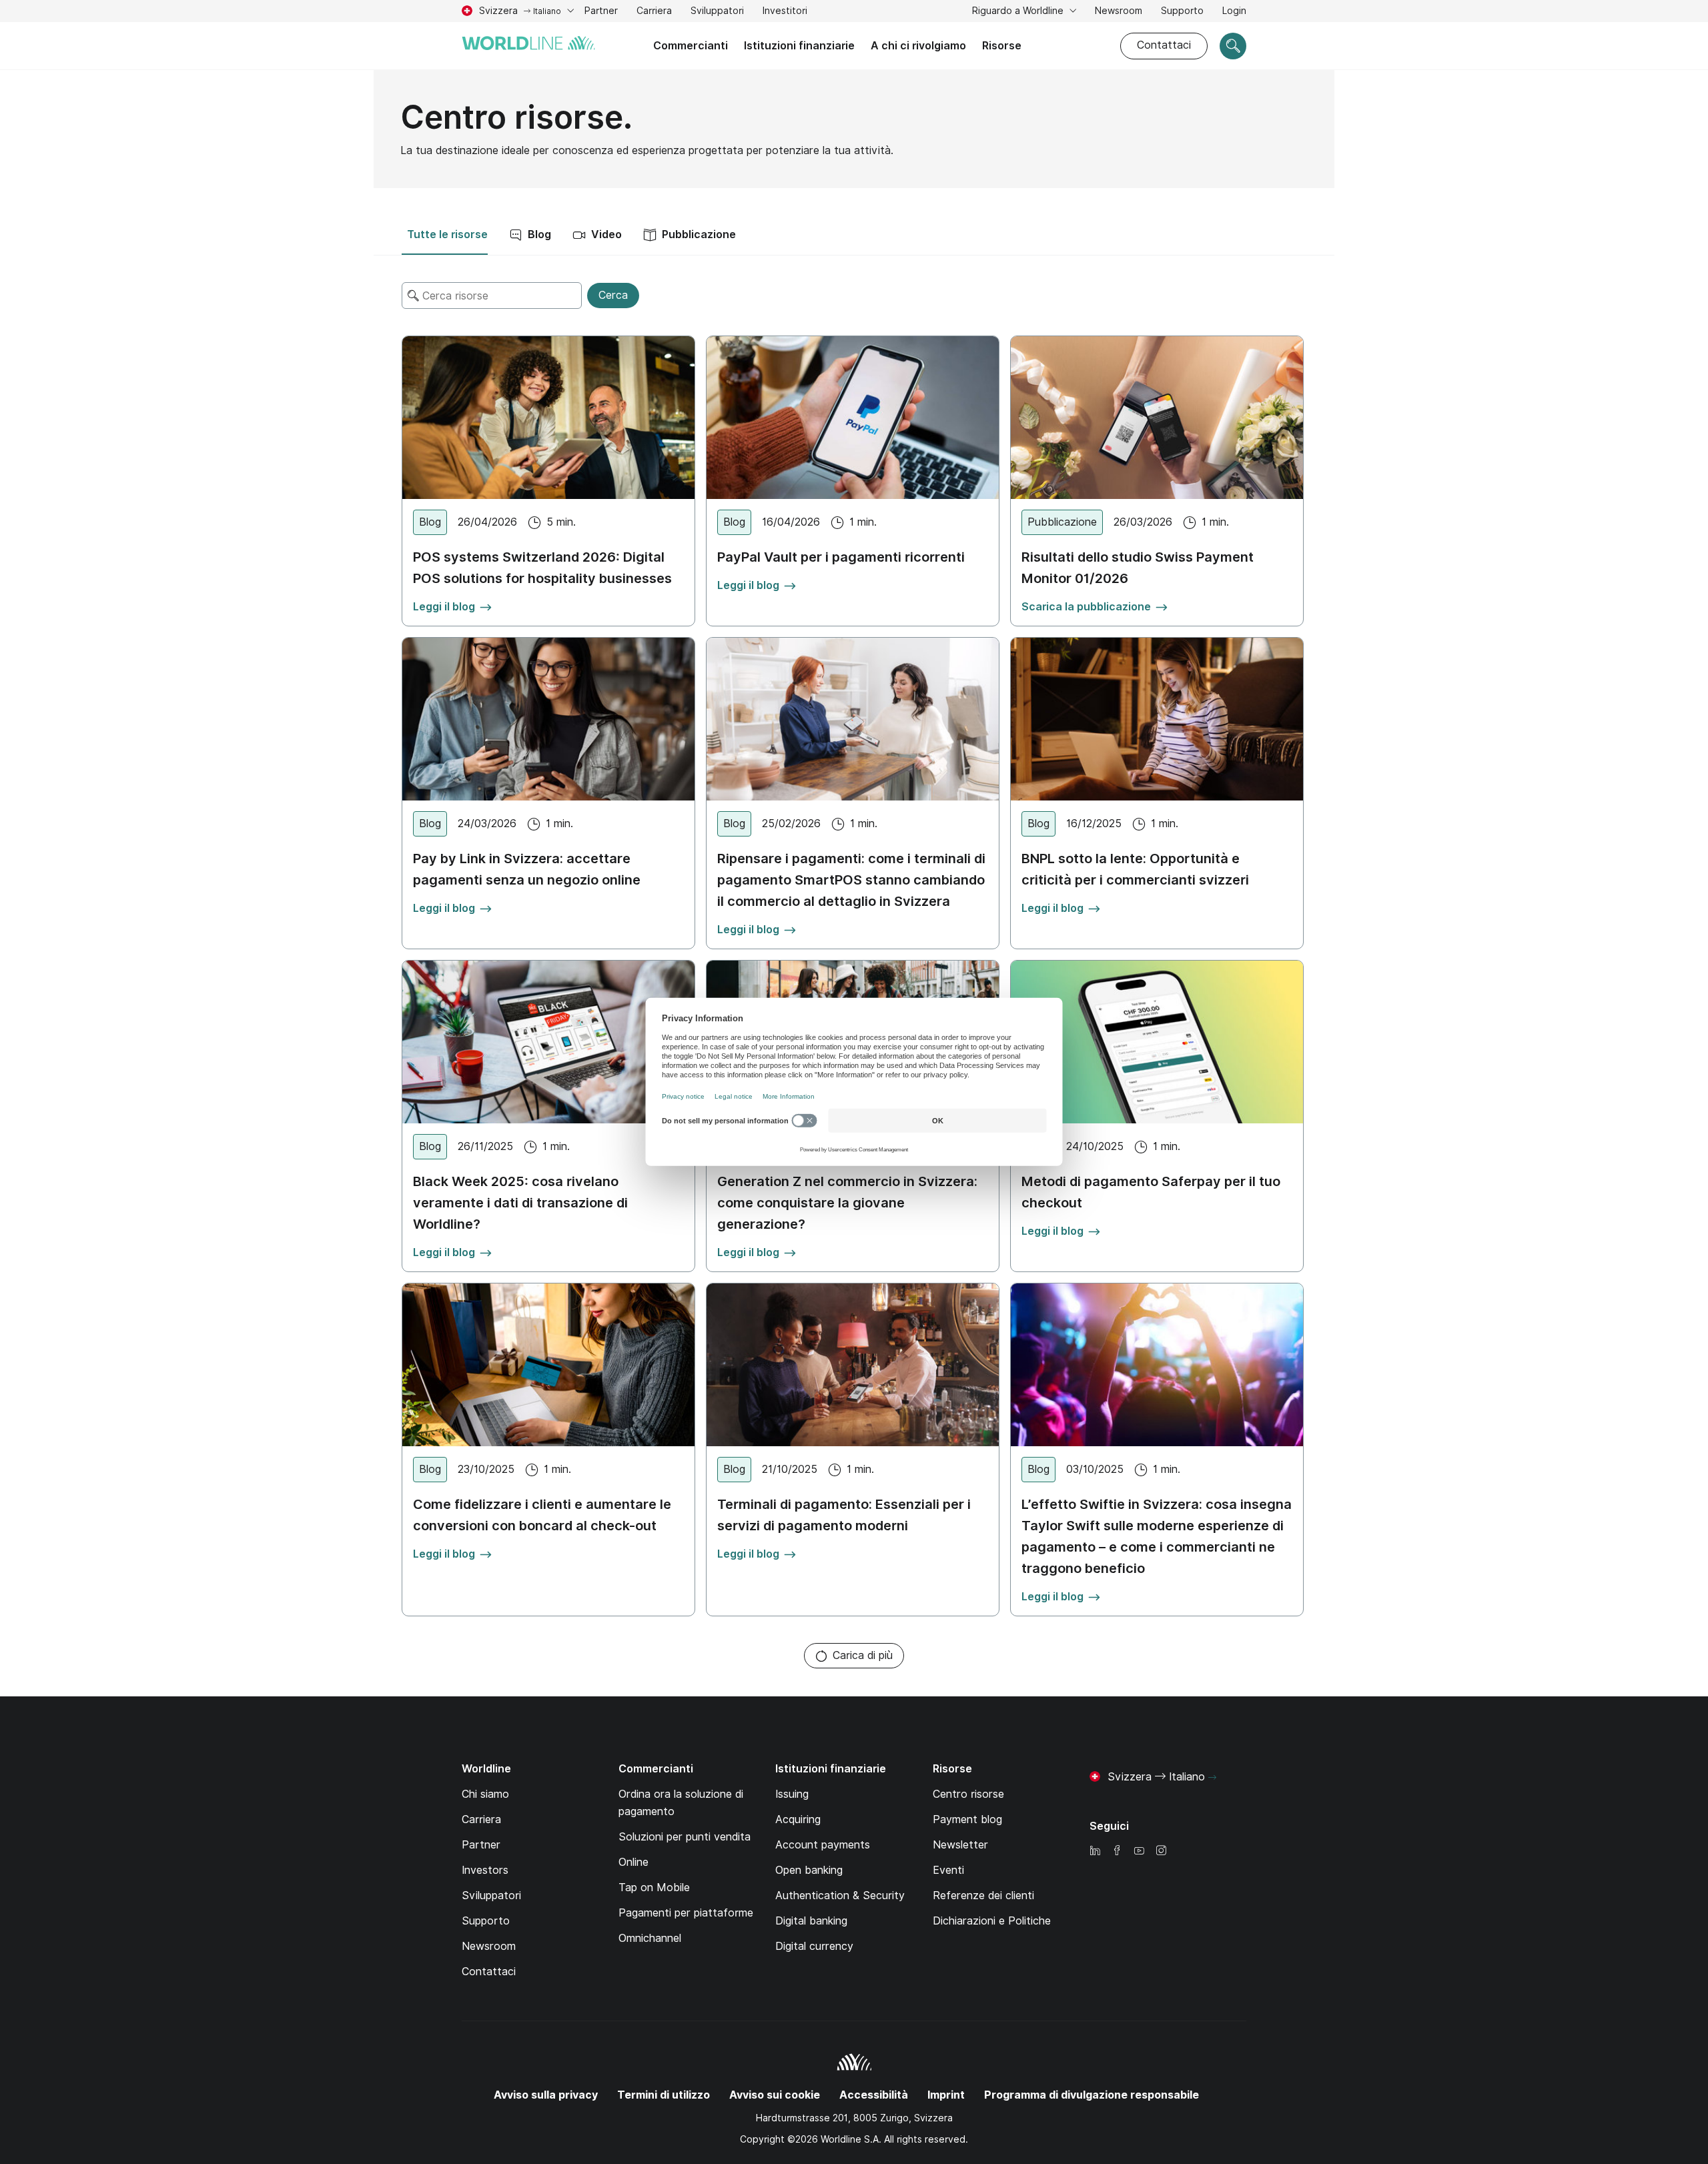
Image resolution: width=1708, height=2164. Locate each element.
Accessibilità (874, 2095)
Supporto (1182, 12)
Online (633, 1862)
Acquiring (798, 1819)
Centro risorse (968, 1794)
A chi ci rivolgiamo (918, 46)
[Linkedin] (1095, 1851)
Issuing (792, 1794)
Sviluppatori (717, 11)
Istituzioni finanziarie (799, 46)
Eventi (948, 1870)
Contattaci (1164, 45)
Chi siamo (485, 1794)
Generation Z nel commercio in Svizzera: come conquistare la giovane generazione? (847, 1203)
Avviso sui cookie (775, 2095)
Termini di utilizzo (664, 2095)
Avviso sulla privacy (546, 2095)
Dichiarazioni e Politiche (992, 1921)
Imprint (946, 2095)
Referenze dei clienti (983, 1896)
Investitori (785, 12)
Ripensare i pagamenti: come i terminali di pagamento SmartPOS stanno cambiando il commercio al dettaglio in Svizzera (851, 880)
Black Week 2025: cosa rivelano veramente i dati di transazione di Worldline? (520, 1203)
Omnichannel (650, 1938)
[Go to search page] (1233, 46)
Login (1234, 12)
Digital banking (811, 1921)
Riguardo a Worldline (1019, 11)
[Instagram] (1161, 1851)
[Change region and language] (1212, 1778)
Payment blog (967, 1819)
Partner (601, 11)
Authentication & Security (840, 1896)
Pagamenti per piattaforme (686, 1913)
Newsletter (960, 1845)
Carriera (654, 12)
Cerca (613, 295)
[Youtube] (1139, 1851)
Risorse (1002, 46)
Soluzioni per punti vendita (685, 1837)
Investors (485, 1870)
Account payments (823, 1845)
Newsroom (1119, 11)
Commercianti (691, 46)
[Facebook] (1117, 1851)
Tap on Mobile (654, 1887)
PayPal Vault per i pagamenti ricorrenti (841, 557)
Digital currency (814, 1946)
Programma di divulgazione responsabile (1092, 2095)
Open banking (809, 1870)
